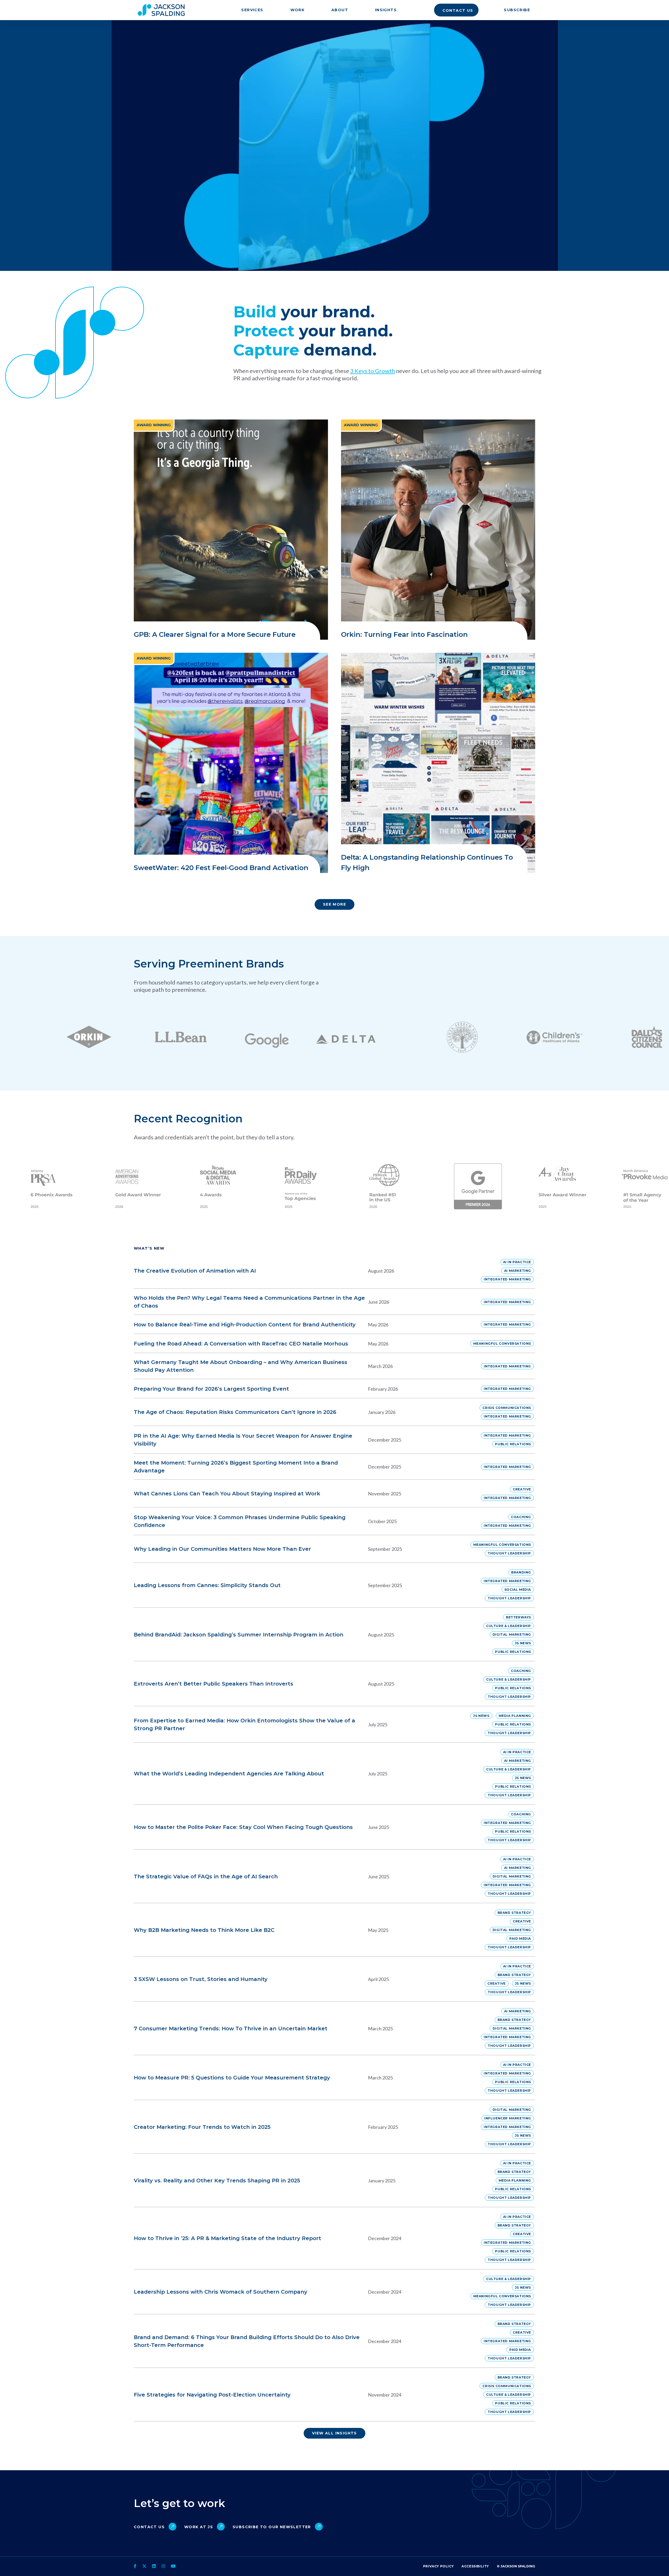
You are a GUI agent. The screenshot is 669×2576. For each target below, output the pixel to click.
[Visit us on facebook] (136, 2566)
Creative (522, 1489)
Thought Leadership (509, 1553)
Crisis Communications (507, 1408)
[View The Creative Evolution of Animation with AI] (301, 1271)
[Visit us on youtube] (173, 2566)
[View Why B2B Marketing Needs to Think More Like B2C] (301, 1930)
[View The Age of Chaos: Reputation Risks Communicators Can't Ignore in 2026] (301, 1412)
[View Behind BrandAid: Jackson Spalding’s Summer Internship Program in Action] (301, 1634)
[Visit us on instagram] (163, 2566)
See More (334, 904)
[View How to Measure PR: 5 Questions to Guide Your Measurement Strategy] (301, 2078)
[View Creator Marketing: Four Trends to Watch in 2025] (301, 2127)
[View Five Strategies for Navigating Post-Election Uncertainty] (301, 2395)
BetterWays (518, 1617)
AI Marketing (518, 1271)
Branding (521, 1572)
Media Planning (515, 1716)
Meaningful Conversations (502, 1344)
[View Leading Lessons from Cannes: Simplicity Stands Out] (301, 1585)
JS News (523, 1643)
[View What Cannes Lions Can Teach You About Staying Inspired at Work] (301, 1494)
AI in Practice (517, 1262)
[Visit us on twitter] (144, 2566)
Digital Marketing (512, 1634)
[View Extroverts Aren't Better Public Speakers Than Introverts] (301, 1684)
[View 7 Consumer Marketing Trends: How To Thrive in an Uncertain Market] (301, 2028)
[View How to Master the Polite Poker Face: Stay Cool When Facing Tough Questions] (301, 1827)
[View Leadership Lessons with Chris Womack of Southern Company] (301, 2292)
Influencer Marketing (508, 2118)
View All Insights (334, 2433)
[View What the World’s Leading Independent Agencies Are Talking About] (301, 1774)
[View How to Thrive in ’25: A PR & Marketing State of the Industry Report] (301, 2238)
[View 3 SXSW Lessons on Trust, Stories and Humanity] (301, 1979)
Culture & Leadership (509, 1626)
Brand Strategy (514, 1913)
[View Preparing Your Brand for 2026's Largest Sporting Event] (301, 1389)
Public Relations (513, 1444)
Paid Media (520, 1939)
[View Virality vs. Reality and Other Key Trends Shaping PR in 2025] (301, 2180)
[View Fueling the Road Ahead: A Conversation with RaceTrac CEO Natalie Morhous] (301, 1344)
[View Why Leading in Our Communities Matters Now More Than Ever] (301, 1549)
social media (518, 1590)
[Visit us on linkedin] (154, 2566)
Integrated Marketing (507, 1279)
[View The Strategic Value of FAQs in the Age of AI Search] (301, 1876)
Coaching (521, 1517)
